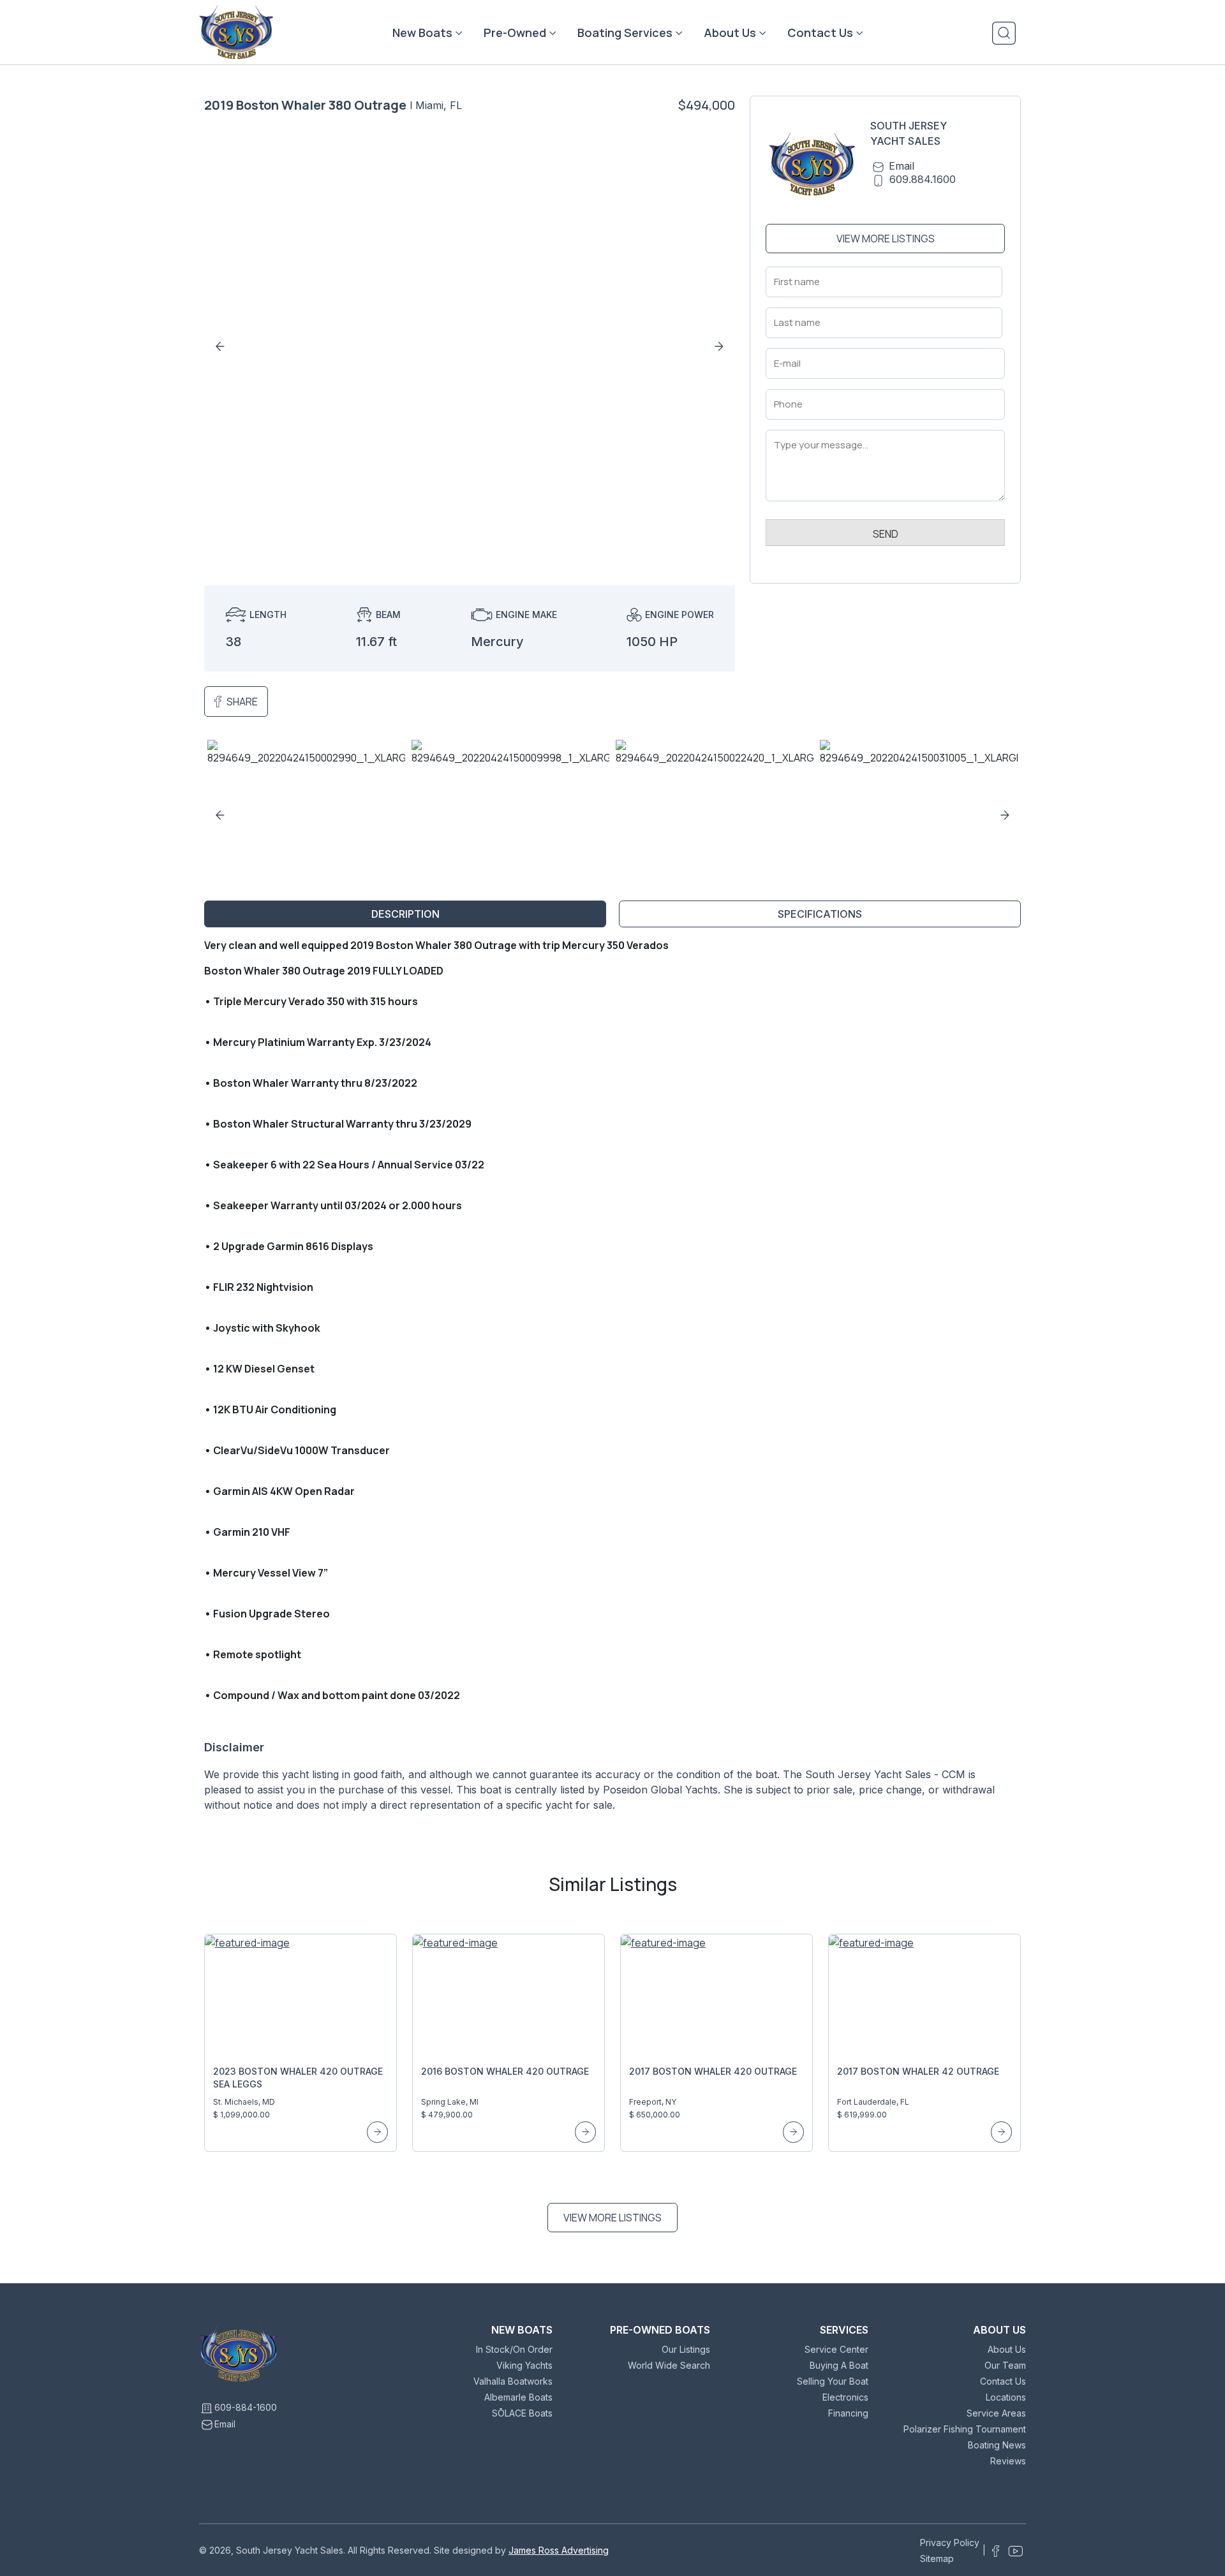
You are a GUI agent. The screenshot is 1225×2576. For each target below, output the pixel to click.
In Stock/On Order (514, 2349)
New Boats (422, 33)
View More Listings (886, 239)
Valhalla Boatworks (513, 2381)
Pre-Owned (515, 33)
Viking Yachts (524, 2365)
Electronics (845, 2397)
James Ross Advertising (559, 2550)
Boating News (997, 2445)
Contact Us (820, 33)
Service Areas (996, 2413)
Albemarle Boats (518, 2397)
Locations (1006, 2397)
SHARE (242, 702)
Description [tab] (405, 914)
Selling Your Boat (833, 2381)
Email (902, 166)
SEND (886, 534)
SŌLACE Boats (522, 2413)
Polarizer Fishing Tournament (965, 2429)
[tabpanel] (612, 1380)
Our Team (1005, 2365)
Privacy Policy (950, 2543)
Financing (848, 2413)
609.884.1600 (923, 179)
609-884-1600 (246, 2407)
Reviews (1008, 2461)
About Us (730, 33)
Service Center (836, 2349)
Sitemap (937, 2558)
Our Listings (686, 2349)
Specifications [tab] (820, 914)
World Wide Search (669, 2365)
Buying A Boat (839, 2365)
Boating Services (625, 33)
